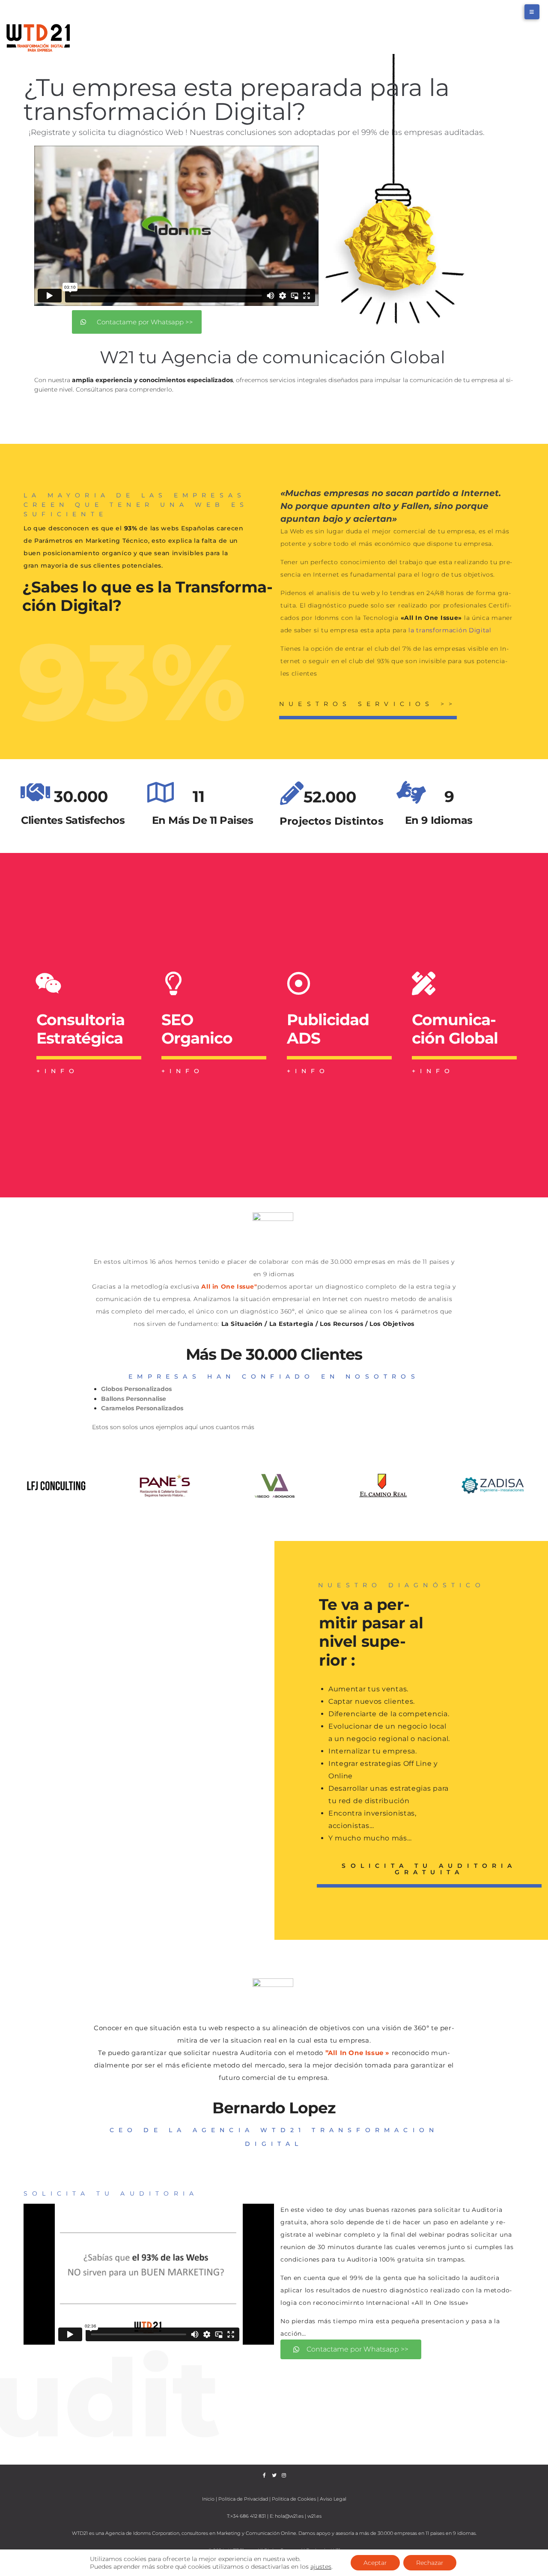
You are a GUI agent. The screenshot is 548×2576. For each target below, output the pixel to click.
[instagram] (284, 2475)
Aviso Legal (333, 2499)
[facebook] (264, 2475)
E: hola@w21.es (287, 2516)
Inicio (209, 2499)
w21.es (314, 2516)
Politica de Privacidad (243, 2499)
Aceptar (375, 2563)
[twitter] (274, 2475)
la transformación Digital (450, 630)
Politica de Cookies (294, 2499)
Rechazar (430, 2563)
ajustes (321, 2567)
